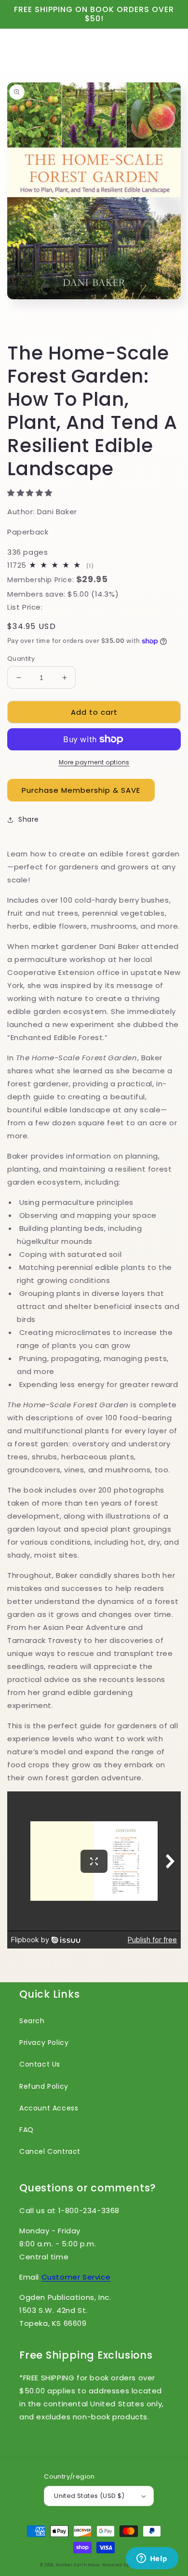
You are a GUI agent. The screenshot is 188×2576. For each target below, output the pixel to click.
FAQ (27, 2130)
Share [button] (29, 819)
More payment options (94, 762)
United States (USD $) (89, 2496)
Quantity (21, 659)
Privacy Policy (44, 2042)
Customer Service (76, 2277)
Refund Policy (44, 2086)
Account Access (49, 2108)
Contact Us (40, 2064)
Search (32, 2021)
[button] (31, 493)
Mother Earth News (78, 2565)
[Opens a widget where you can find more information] (152, 2559)
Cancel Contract (50, 2151)
